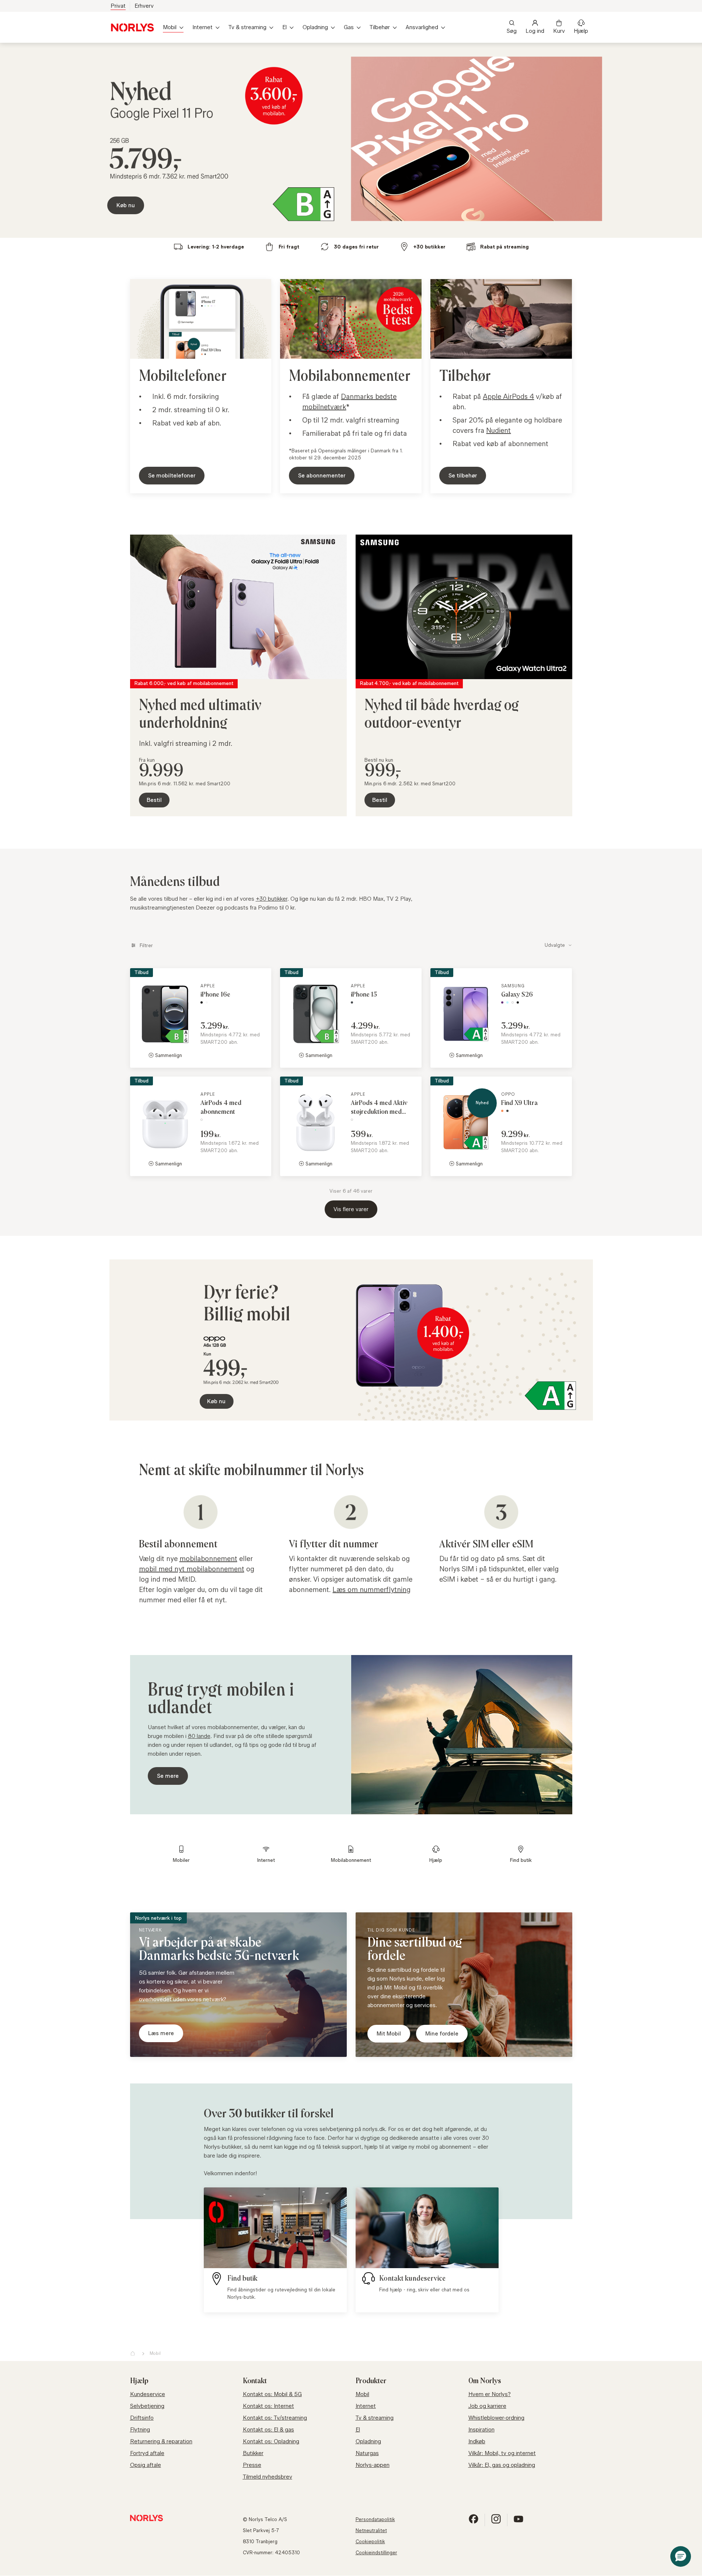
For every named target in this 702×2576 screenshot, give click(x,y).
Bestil (154, 800)
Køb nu (126, 205)
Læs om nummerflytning (371, 1589)
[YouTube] (518, 2522)
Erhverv (144, 6)
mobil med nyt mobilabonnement (192, 1569)
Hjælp (581, 31)
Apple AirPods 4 (508, 396)
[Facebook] (474, 2522)
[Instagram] (496, 2522)
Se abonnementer (322, 475)
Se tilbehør (463, 475)
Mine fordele (442, 2033)
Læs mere (161, 2033)
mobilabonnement (208, 1558)
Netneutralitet (371, 2530)
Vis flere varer (351, 1209)
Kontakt (255, 2381)
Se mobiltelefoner (172, 475)
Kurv (559, 31)
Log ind (535, 31)
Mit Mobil (389, 2033)
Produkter (371, 2381)
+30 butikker (272, 899)
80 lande (199, 1736)
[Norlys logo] (132, 27)
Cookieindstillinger (376, 2552)
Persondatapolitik (375, 2519)
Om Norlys (485, 2381)
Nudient (498, 430)
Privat (118, 6)
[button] (681, 2556)
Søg (512, 31)
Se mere (168, 1776)
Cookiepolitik (370, 2541)
